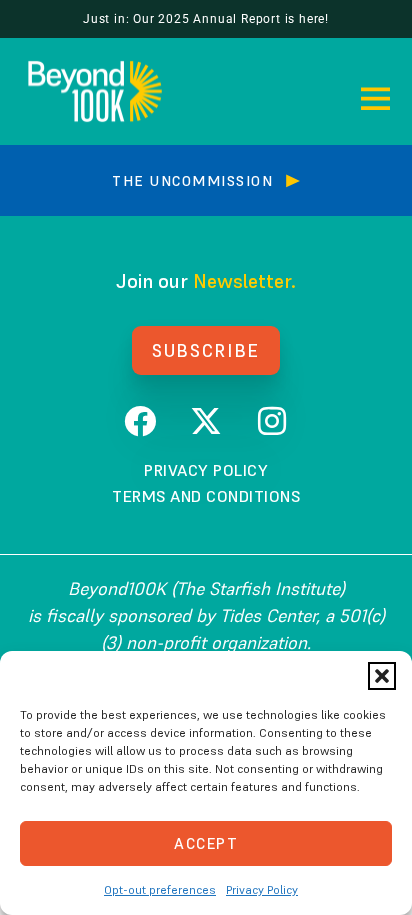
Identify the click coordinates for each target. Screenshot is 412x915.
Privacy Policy (262, 889)
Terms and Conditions (206, 496)
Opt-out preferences (160, 889)
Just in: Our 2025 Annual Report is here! (206, 19)
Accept (206, 843)
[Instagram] (272, 421)
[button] (382, 676)
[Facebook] (140, 421)
